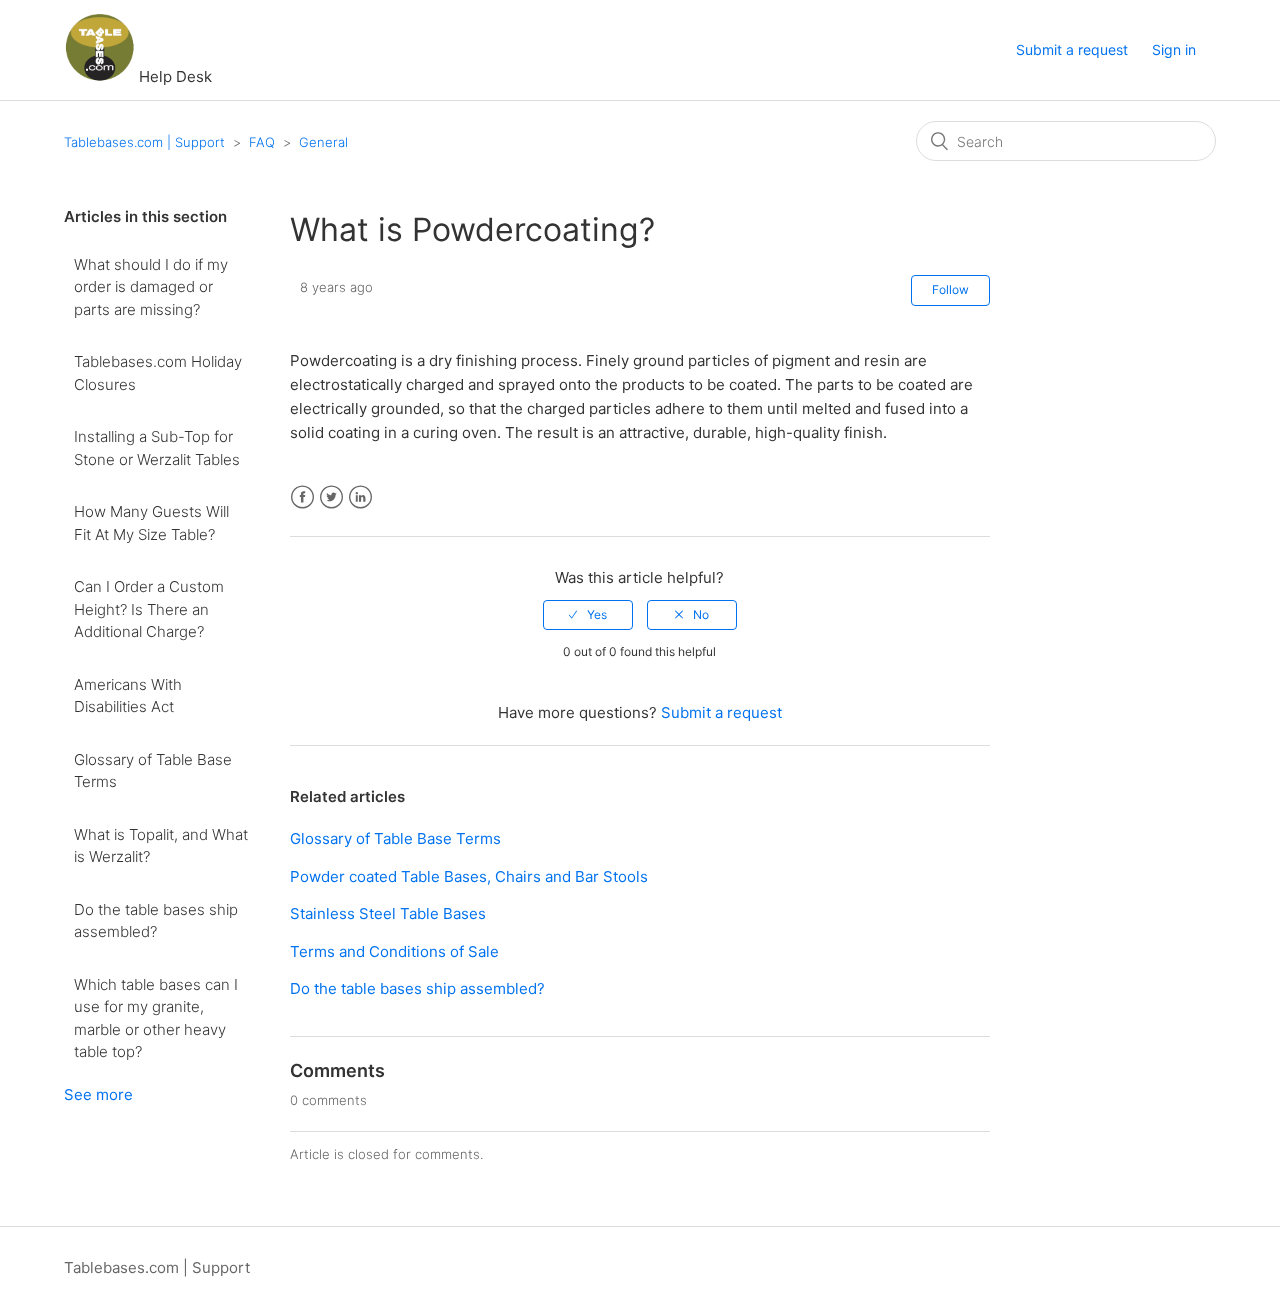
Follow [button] (950, 289)
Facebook (302, 497)
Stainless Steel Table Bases (388, 913)
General (323, 142)
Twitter (331, 497)
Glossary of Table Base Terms (153, 771)
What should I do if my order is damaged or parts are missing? (151, 287)
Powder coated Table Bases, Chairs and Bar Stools (469, 876)
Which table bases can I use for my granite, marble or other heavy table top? (156, 1018)
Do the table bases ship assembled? (156, 921)
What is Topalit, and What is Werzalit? (161, 846)
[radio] (588, 615)
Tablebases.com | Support (144, 142)
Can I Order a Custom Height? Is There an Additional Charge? (149, 609)
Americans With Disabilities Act (128, 696)
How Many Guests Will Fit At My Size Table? (151, 523)
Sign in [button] (1174, 49)
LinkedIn (360, 497)
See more (98, 1094)
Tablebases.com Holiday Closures (158, 373)
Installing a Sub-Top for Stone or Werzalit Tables (157, 448)
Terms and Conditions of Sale (394, 951)
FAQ (262, 142)
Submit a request (1072, 49)
